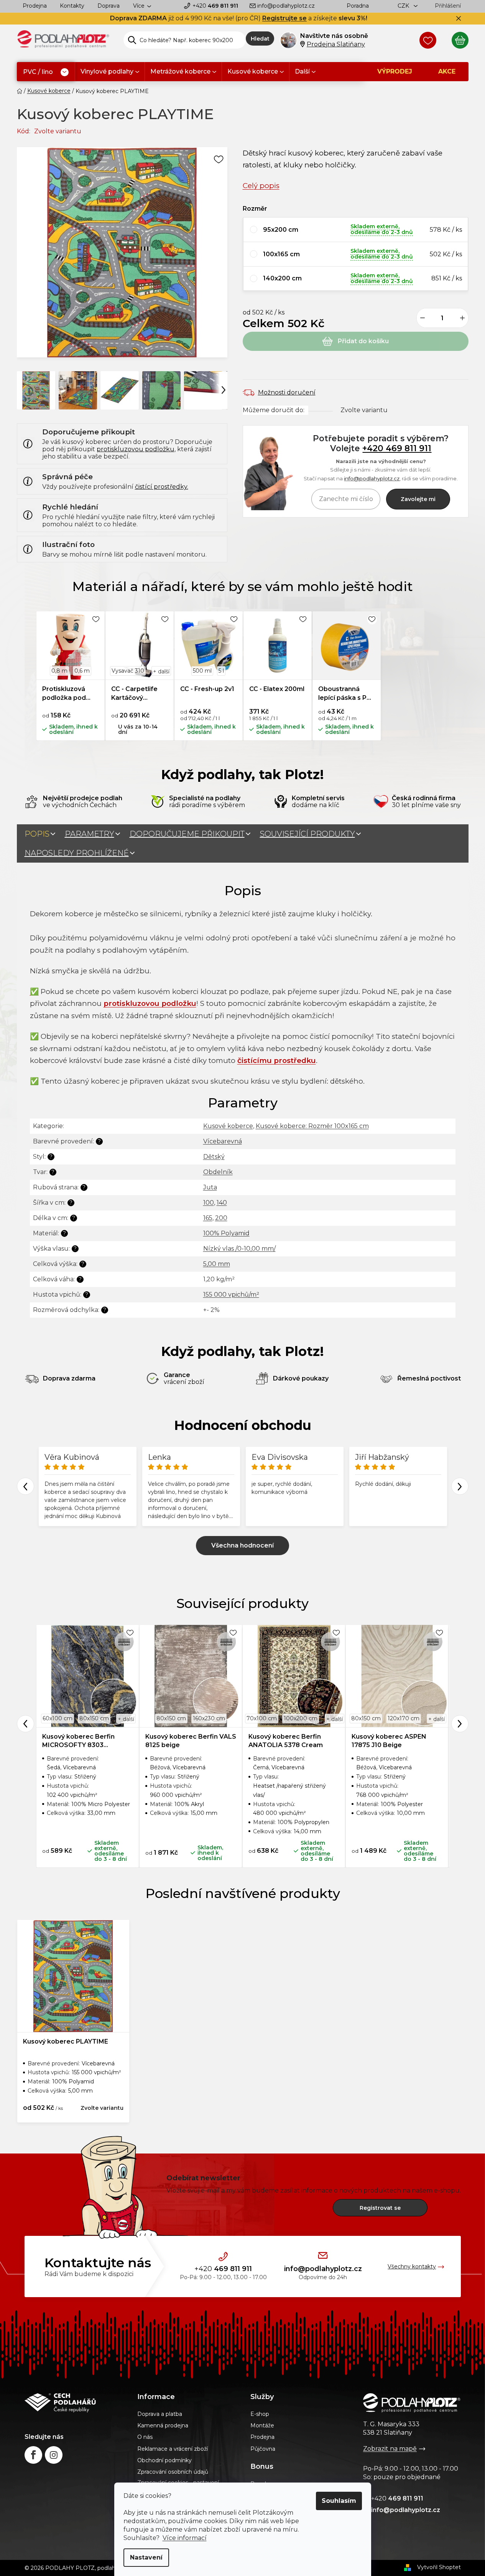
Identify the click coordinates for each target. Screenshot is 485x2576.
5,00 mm (217, 1264)
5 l (221, 671)
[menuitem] (46, 72)
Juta (210, 1187)
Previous (25, 1486)
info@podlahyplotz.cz (286, 6)
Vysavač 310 (128, 671)
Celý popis (261, 186)
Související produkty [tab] (307, 834)
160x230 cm (209, 1718)
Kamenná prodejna (163, 2425)
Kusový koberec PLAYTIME (66, 2041)
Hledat (260, 39)
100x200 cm (301, 1718)
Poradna (358, 6)
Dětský (214, 1157)
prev (25, 1724)
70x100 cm (262, 1718)
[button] (356, 230)
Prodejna (35, 6)
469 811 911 (215, 6)
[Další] (224, 390)
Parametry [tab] (90, 834)
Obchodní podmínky (164, 2460)
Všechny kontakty (412, 2266)
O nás (145, 2437)
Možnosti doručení (287, 392)
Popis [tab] (37, 834)
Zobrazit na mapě (390, 2449)
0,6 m (82, 671)
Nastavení (146, 2557)
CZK (404, 6)
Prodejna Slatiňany (336, 44)
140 (222, 1203)
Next (460, 1486)
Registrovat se (380, 2208)
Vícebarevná (223, 1141)
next (460, 1724)
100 (209, 1203)
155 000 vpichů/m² (231, 1295)
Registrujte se (284, 18)
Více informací (185, 2538)
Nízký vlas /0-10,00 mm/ (239, 1249)
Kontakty (72, 6)
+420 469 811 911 (397, 448)
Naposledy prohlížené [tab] (77, 853)
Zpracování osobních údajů (173, 2472)
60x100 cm (58, 1718)
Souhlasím (339, 2501)
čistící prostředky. (162, 487)
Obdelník (218, 1172)
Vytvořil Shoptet (439, 2567)
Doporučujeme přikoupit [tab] (187, 834)
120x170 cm (404, 1718)
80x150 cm (94, 1718)
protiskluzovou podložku (136, 449)
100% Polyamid (226, 1233)
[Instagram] (54, 2455)
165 (208, 1218)
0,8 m (59, 671)
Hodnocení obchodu (243, 1425)
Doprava (109, 6)
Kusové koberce (228, 1126)
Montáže (262, 2425)
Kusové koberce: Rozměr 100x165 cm (312, 1126)
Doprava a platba (160, 2414)
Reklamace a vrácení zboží (173, 2449)
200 (221, 1218)
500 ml (202, 671)
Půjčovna (263, 2449)
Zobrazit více (242, 1546)
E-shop (260, 2414)
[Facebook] (33, 2455)
